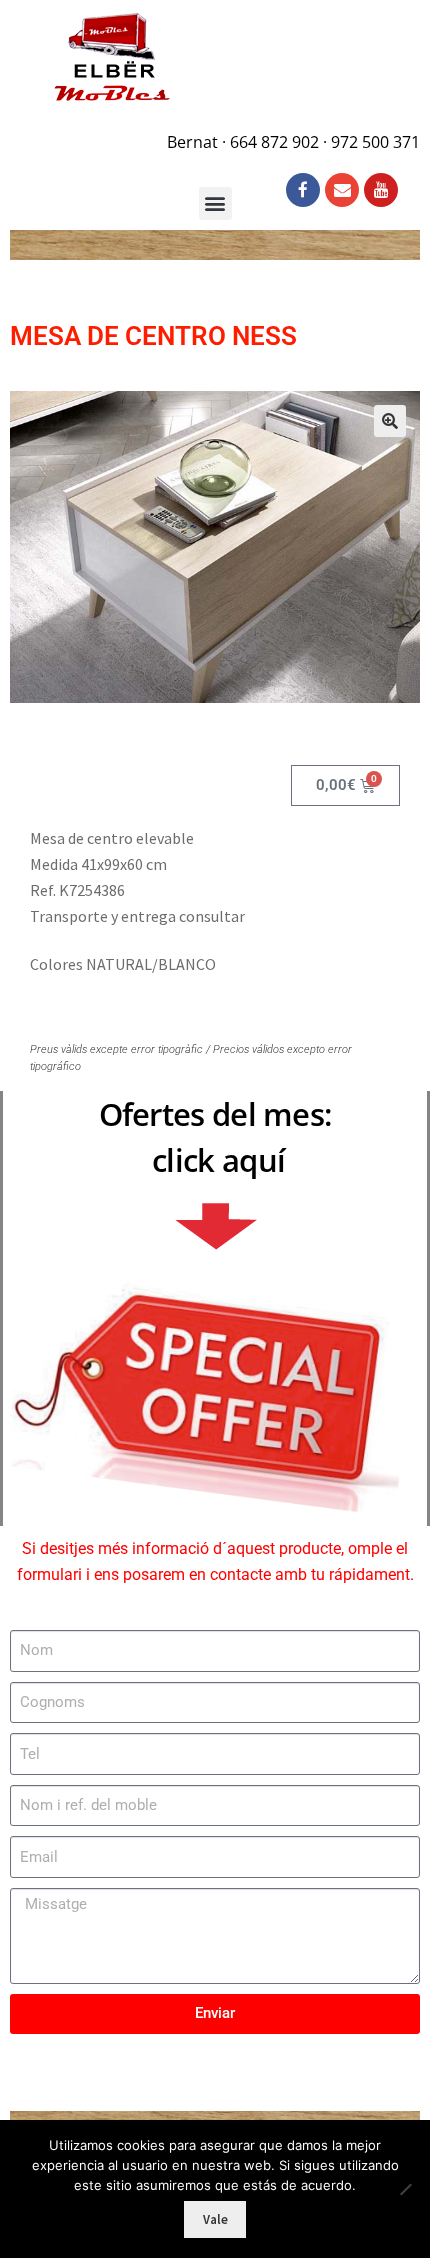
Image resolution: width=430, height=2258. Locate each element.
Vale (215, 2219)
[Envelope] (342, 190)
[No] (405, 2189)
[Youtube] (381, 190)
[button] (390, 421)
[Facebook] (303, 190)
